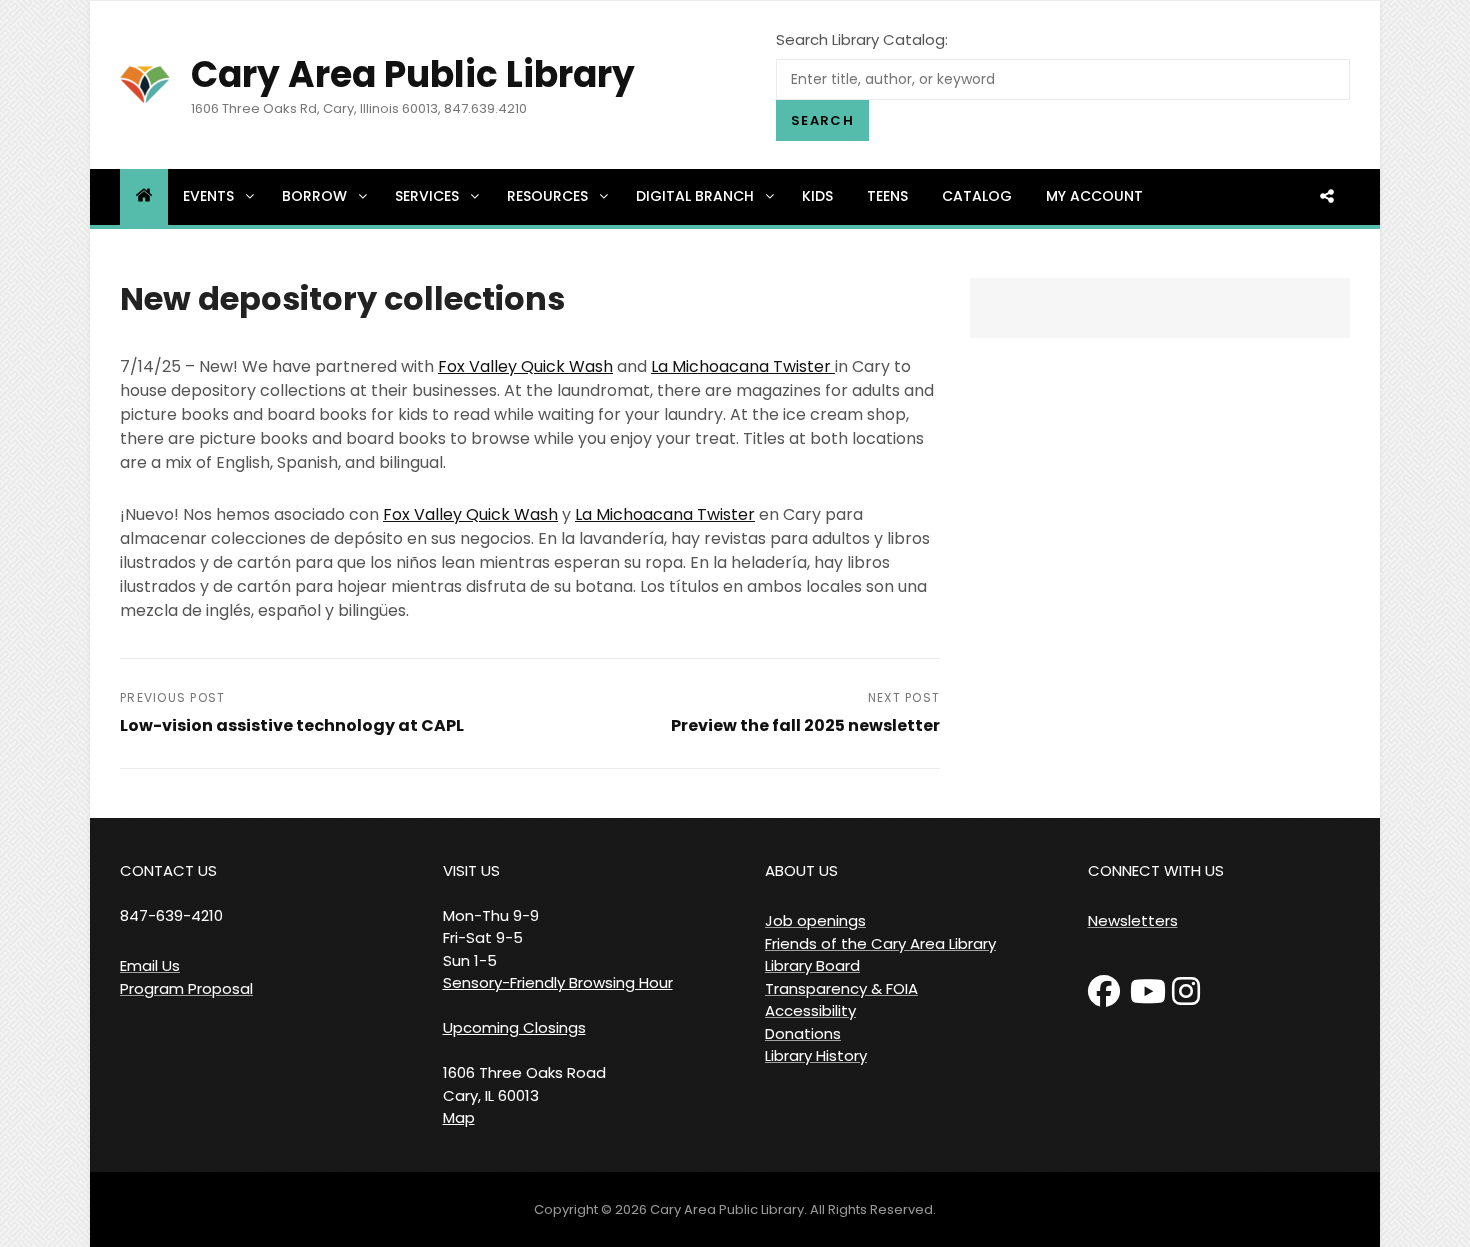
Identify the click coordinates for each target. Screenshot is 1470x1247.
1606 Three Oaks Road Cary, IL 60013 (524, 1084)
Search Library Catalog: (862, 39)
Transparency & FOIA (841, 988)
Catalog (977, 196)
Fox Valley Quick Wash (525, 366)
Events (208, 196)
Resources (547, 196)
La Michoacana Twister (743, 366)
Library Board (812, 965)
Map (459, 1117)
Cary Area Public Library (413, 74)
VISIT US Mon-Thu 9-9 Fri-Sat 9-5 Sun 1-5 (491, 915)
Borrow (314, 196)
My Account (1094, 196)
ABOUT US (801, 870)
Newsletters (1133, 920)
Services (427, 196)
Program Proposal (186, 988)
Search (822, 120)
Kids (817, 196)
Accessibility (810, 1010)
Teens (887, 196)
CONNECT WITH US (1156, 870)
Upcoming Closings (514, 1027)
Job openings (815, 920)
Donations (803, 1033)
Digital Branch (695, 196)
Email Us (150, 965)
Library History (816, 1055)
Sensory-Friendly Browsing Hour (558, 982)
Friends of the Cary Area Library (880, 943)
